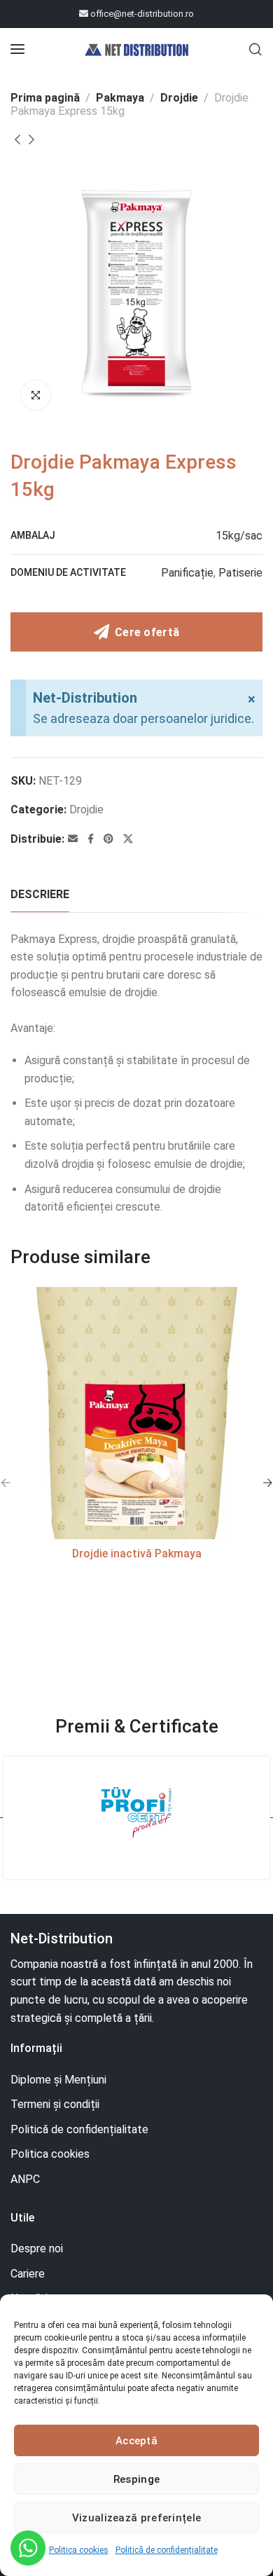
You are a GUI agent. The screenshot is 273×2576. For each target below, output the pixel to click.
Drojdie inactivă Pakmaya (137, 1554)
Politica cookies (79, 2550)
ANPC (25, 2179)
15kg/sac (239, 536)
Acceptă (136, 2441)
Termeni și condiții (55, 2104)
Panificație (187, 573)
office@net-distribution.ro (141, 14)
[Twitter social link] (128, 839)
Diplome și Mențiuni (58, 2080)
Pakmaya (120, 98)
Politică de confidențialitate (167, 2550)
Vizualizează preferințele (137, 2518)
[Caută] (255, 49)
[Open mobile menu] (17, 49)
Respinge (136, 2479)
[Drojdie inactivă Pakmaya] (136, 1413)
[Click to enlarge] (36, 395)
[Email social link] (73, 839)
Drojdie (179, 98)
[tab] (40, 894)
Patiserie (240, 573)
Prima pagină (45, 98)
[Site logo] (136, 49)
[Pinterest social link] (108, 839)
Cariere (28, 2274)
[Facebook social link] (91, 839)
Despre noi (37, 2248)
